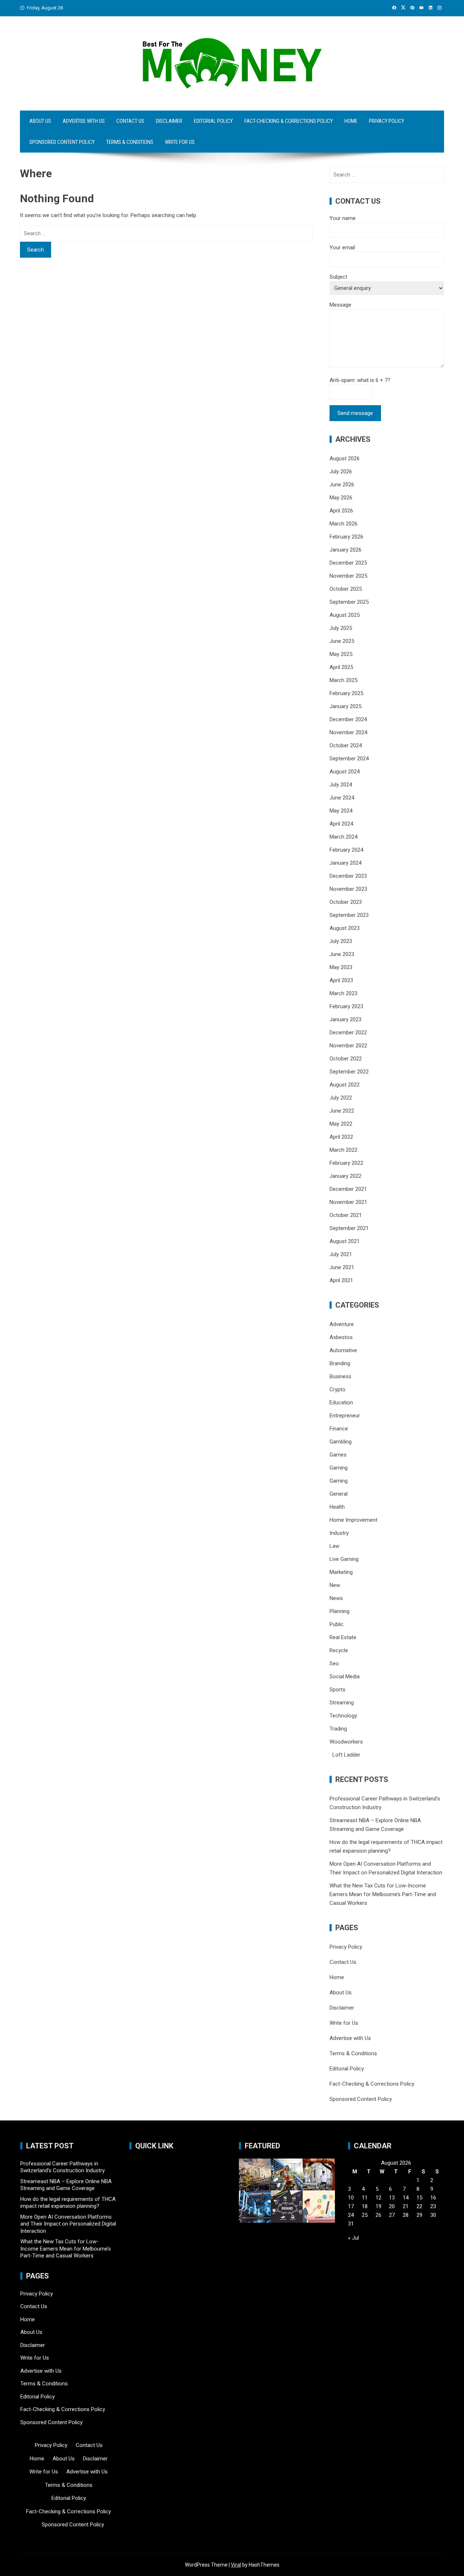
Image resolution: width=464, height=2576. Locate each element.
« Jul (353, 2238)
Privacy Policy (387, 121)
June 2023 (342, 954)
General (339, 1494)
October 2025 (346, 589)
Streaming (342, 1703)
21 (406, 2206)
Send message (355, 413)
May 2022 (341, 1124)
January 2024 (345, 863)
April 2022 (341, 1137)
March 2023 (343, 993)
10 (351, 2198)
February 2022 (346, 1163)
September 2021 (349, 1228)
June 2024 (342, 798)
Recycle (339, 1650)
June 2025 (342, 641)
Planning (339, 1611)
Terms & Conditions (130, 142)
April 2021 (341, 1280)
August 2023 (345, 928)
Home (351, 121)
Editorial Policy (213, 121)
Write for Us (180, 142)
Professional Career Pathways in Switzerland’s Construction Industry (63, 2167)
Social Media (345, 1677)
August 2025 (345, 615)
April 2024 (341, 824)
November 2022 (348, 1046)
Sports (337, 1690)
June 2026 (342, 485)
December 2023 (348, 876)
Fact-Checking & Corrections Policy (289, 121)
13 (392, 2198)
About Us (40, 121)
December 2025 (348, 563)
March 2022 (343, 1150)
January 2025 (345, 706)
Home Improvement (353, 1520)
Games (338, 1455)
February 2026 (346, 537)
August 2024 (345, 772)
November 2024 (348, 732)
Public (337, 1624)
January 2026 (345, 550)
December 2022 (348, 1033)
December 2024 (348, 719)
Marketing (341, 1572)
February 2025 (346, 693)
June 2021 (342, 1267)
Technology (343, 1716)
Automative (343, 1350)
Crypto (337, 1389)
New (335, 1585)
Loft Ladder (345, 1755)
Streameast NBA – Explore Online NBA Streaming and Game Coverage (66, 2185)
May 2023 (341, 967)
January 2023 (345, 1019)
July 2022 (341, 1098)
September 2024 (349, 759)
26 (378, 2215)
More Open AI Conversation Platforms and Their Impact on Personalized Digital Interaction (68, 2224)
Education (341, 1403)
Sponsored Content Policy (62, 142)
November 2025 (348, 576)
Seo (334, 1663)
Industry (339, 1533)
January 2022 (345, 1176)
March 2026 (343, 524)
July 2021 (341, 1254)
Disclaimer (169, 121)
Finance (339, 1429)
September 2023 (349, 915)
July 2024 (341, 785)
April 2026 (341, 511)
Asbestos (341, 1337)
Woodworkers (346, 1742)
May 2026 (341, 498)
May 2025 (341, 654)
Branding (340, 1363)
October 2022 (346, 1059)
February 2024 (346, 850)
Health (337, 1507)
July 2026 (341, 471)
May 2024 (341, 811)
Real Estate (343, 1637)
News (336, 1598)
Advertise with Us (84, 121)
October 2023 (346, 902)
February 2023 (346, 1006)
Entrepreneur (345, 1416)
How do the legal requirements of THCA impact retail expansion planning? (68, 2203)
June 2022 (342, 1111)
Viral (236, 2565)
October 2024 (346, 745)
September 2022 (349, 1072)
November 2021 (348, 1202)
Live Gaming (344, 1559)
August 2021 (345, 1241)
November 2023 (348, 889)
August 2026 (345, 458)
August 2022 (345, 1085)
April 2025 (341, 667)
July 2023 (341, 941)
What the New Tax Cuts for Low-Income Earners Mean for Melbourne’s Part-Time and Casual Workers (383, 1894)
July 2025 (341, 628)
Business (340, 1376)
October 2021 (346, 1215)
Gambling (341, 1442)
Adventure (342, 1324)
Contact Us (130, 121)
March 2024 (343, 837)
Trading (338, 1729)
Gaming (339, 1468)
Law (334, 1546)
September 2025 (349, 602)
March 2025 (343, 680)
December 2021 (348, 1189)
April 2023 (341, 980)
